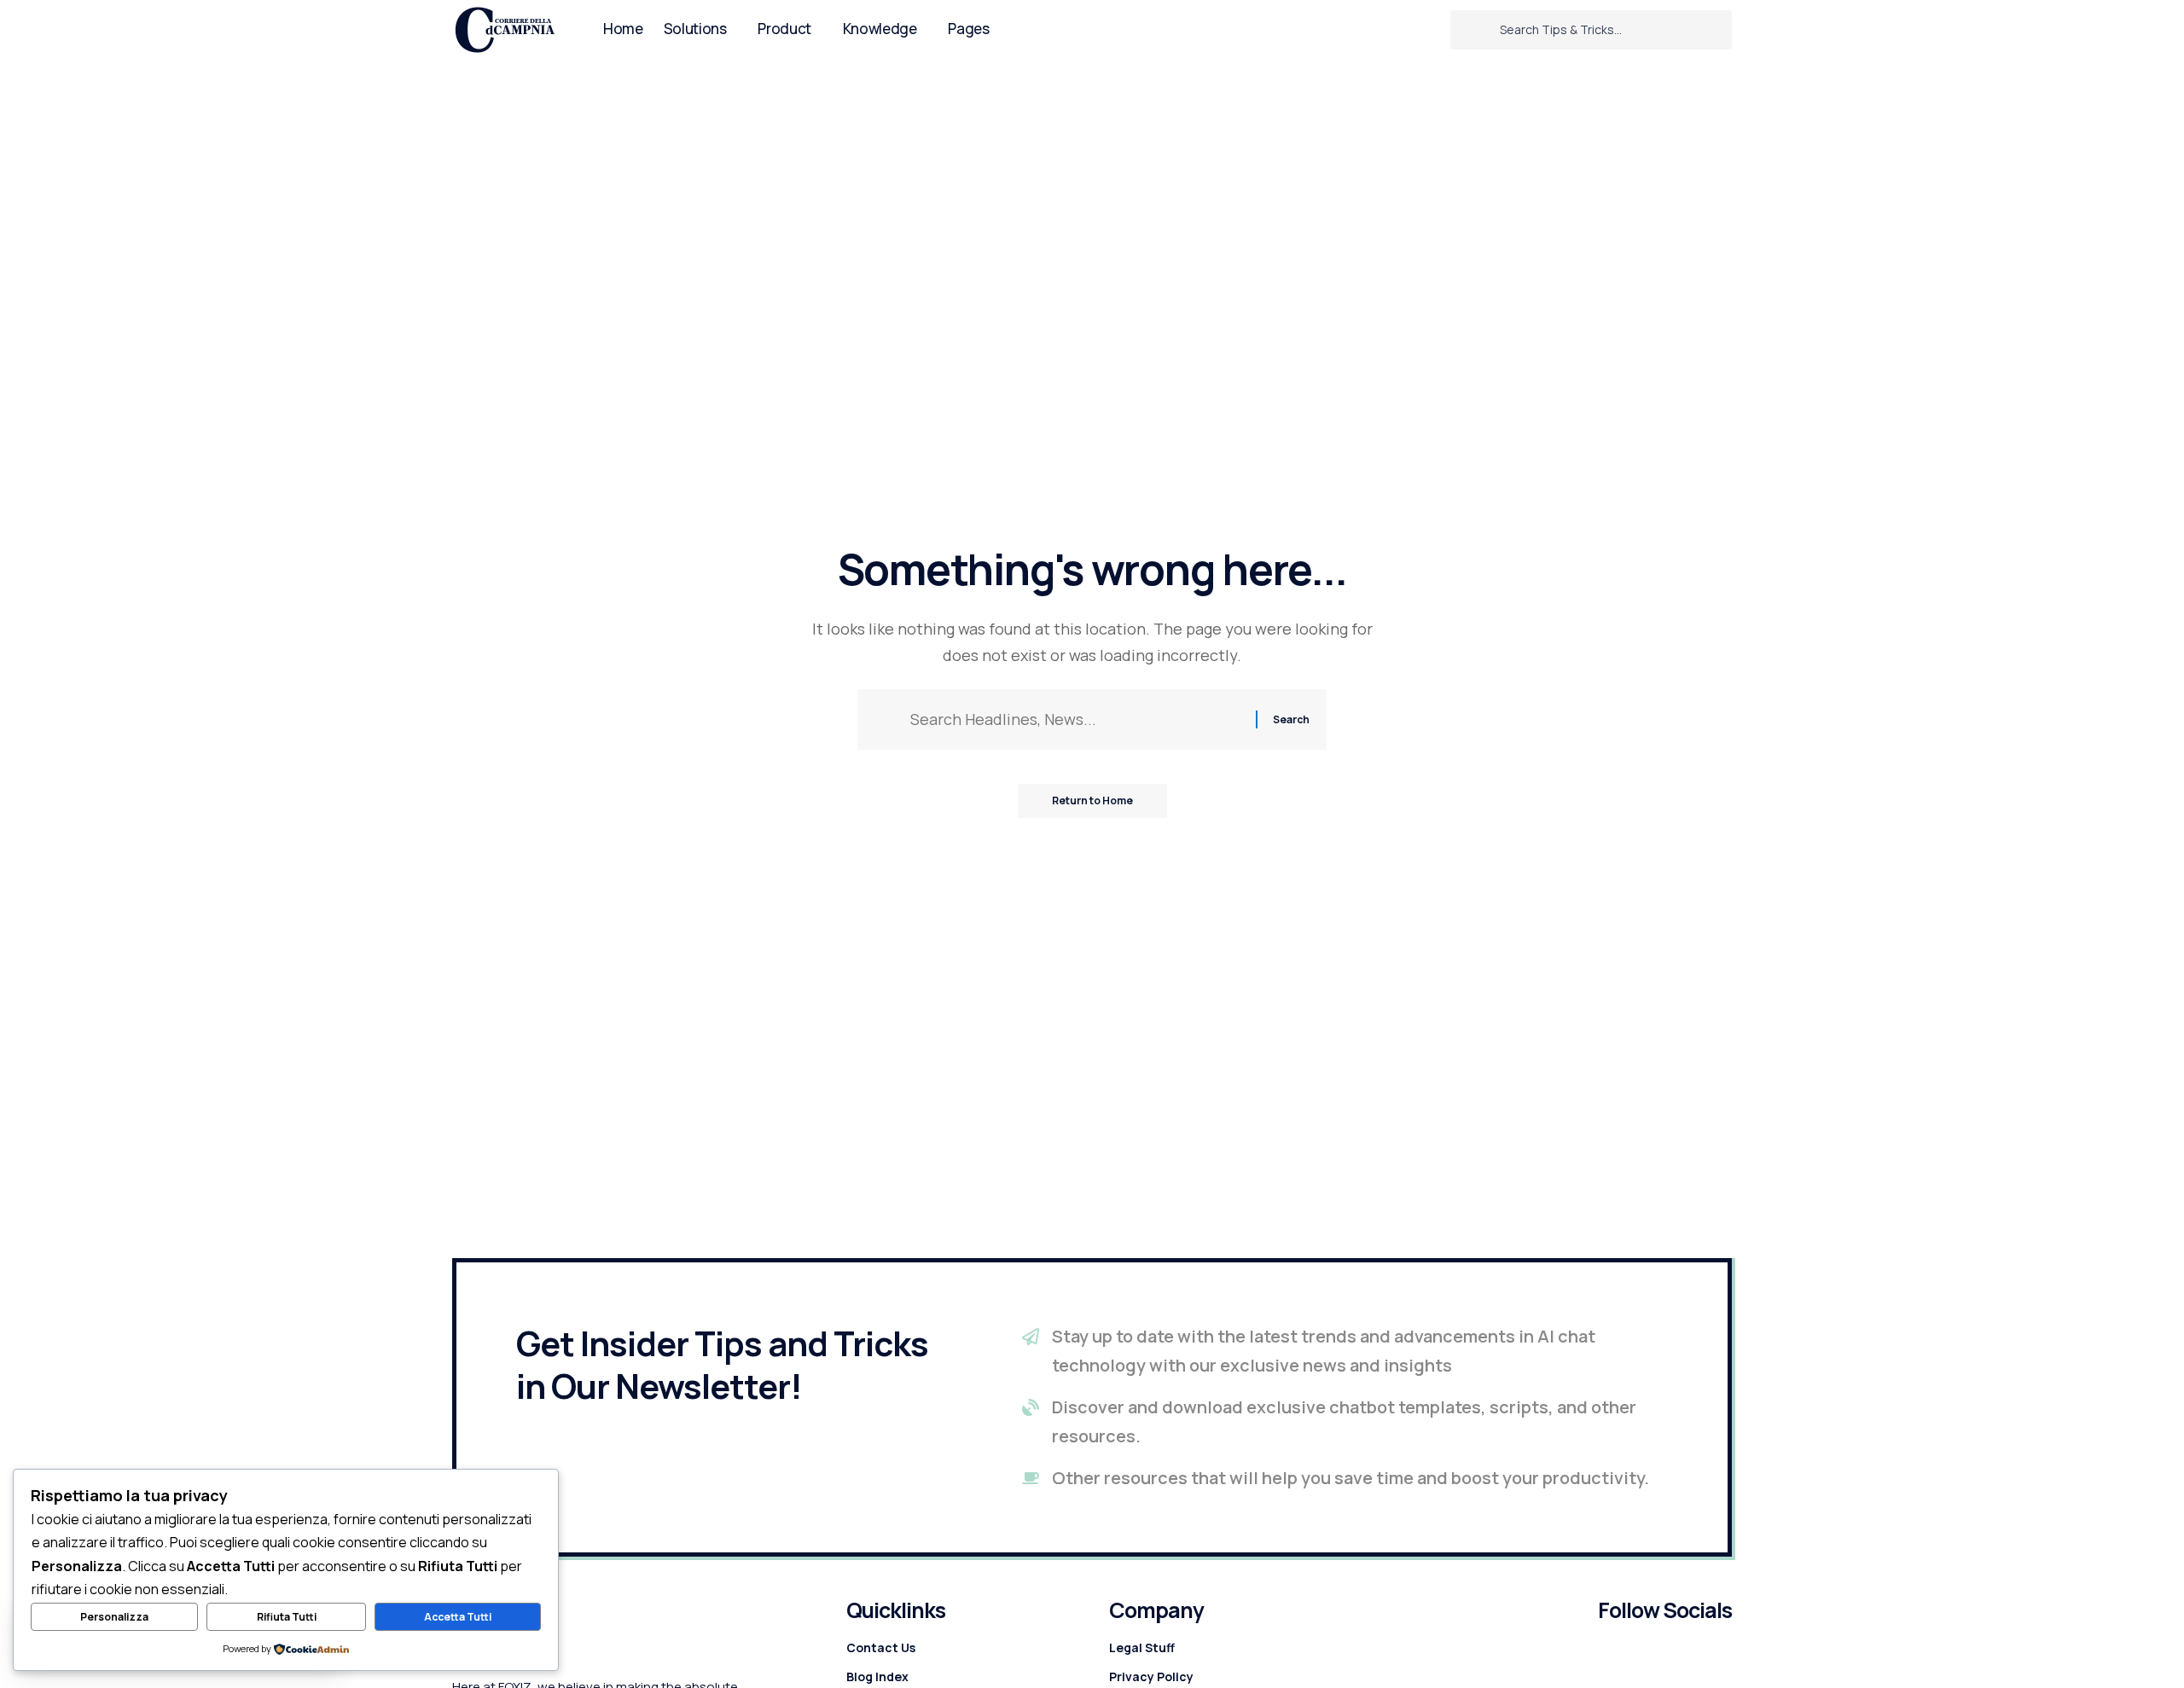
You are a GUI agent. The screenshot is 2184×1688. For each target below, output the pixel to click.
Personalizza (114, 1617)
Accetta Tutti (458, 1617)
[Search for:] (1077, 719)
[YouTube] (1430, 29)
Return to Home (1092, 800)
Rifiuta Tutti (287, 1617)
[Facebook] (1384, 29)
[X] (1407, 29)
